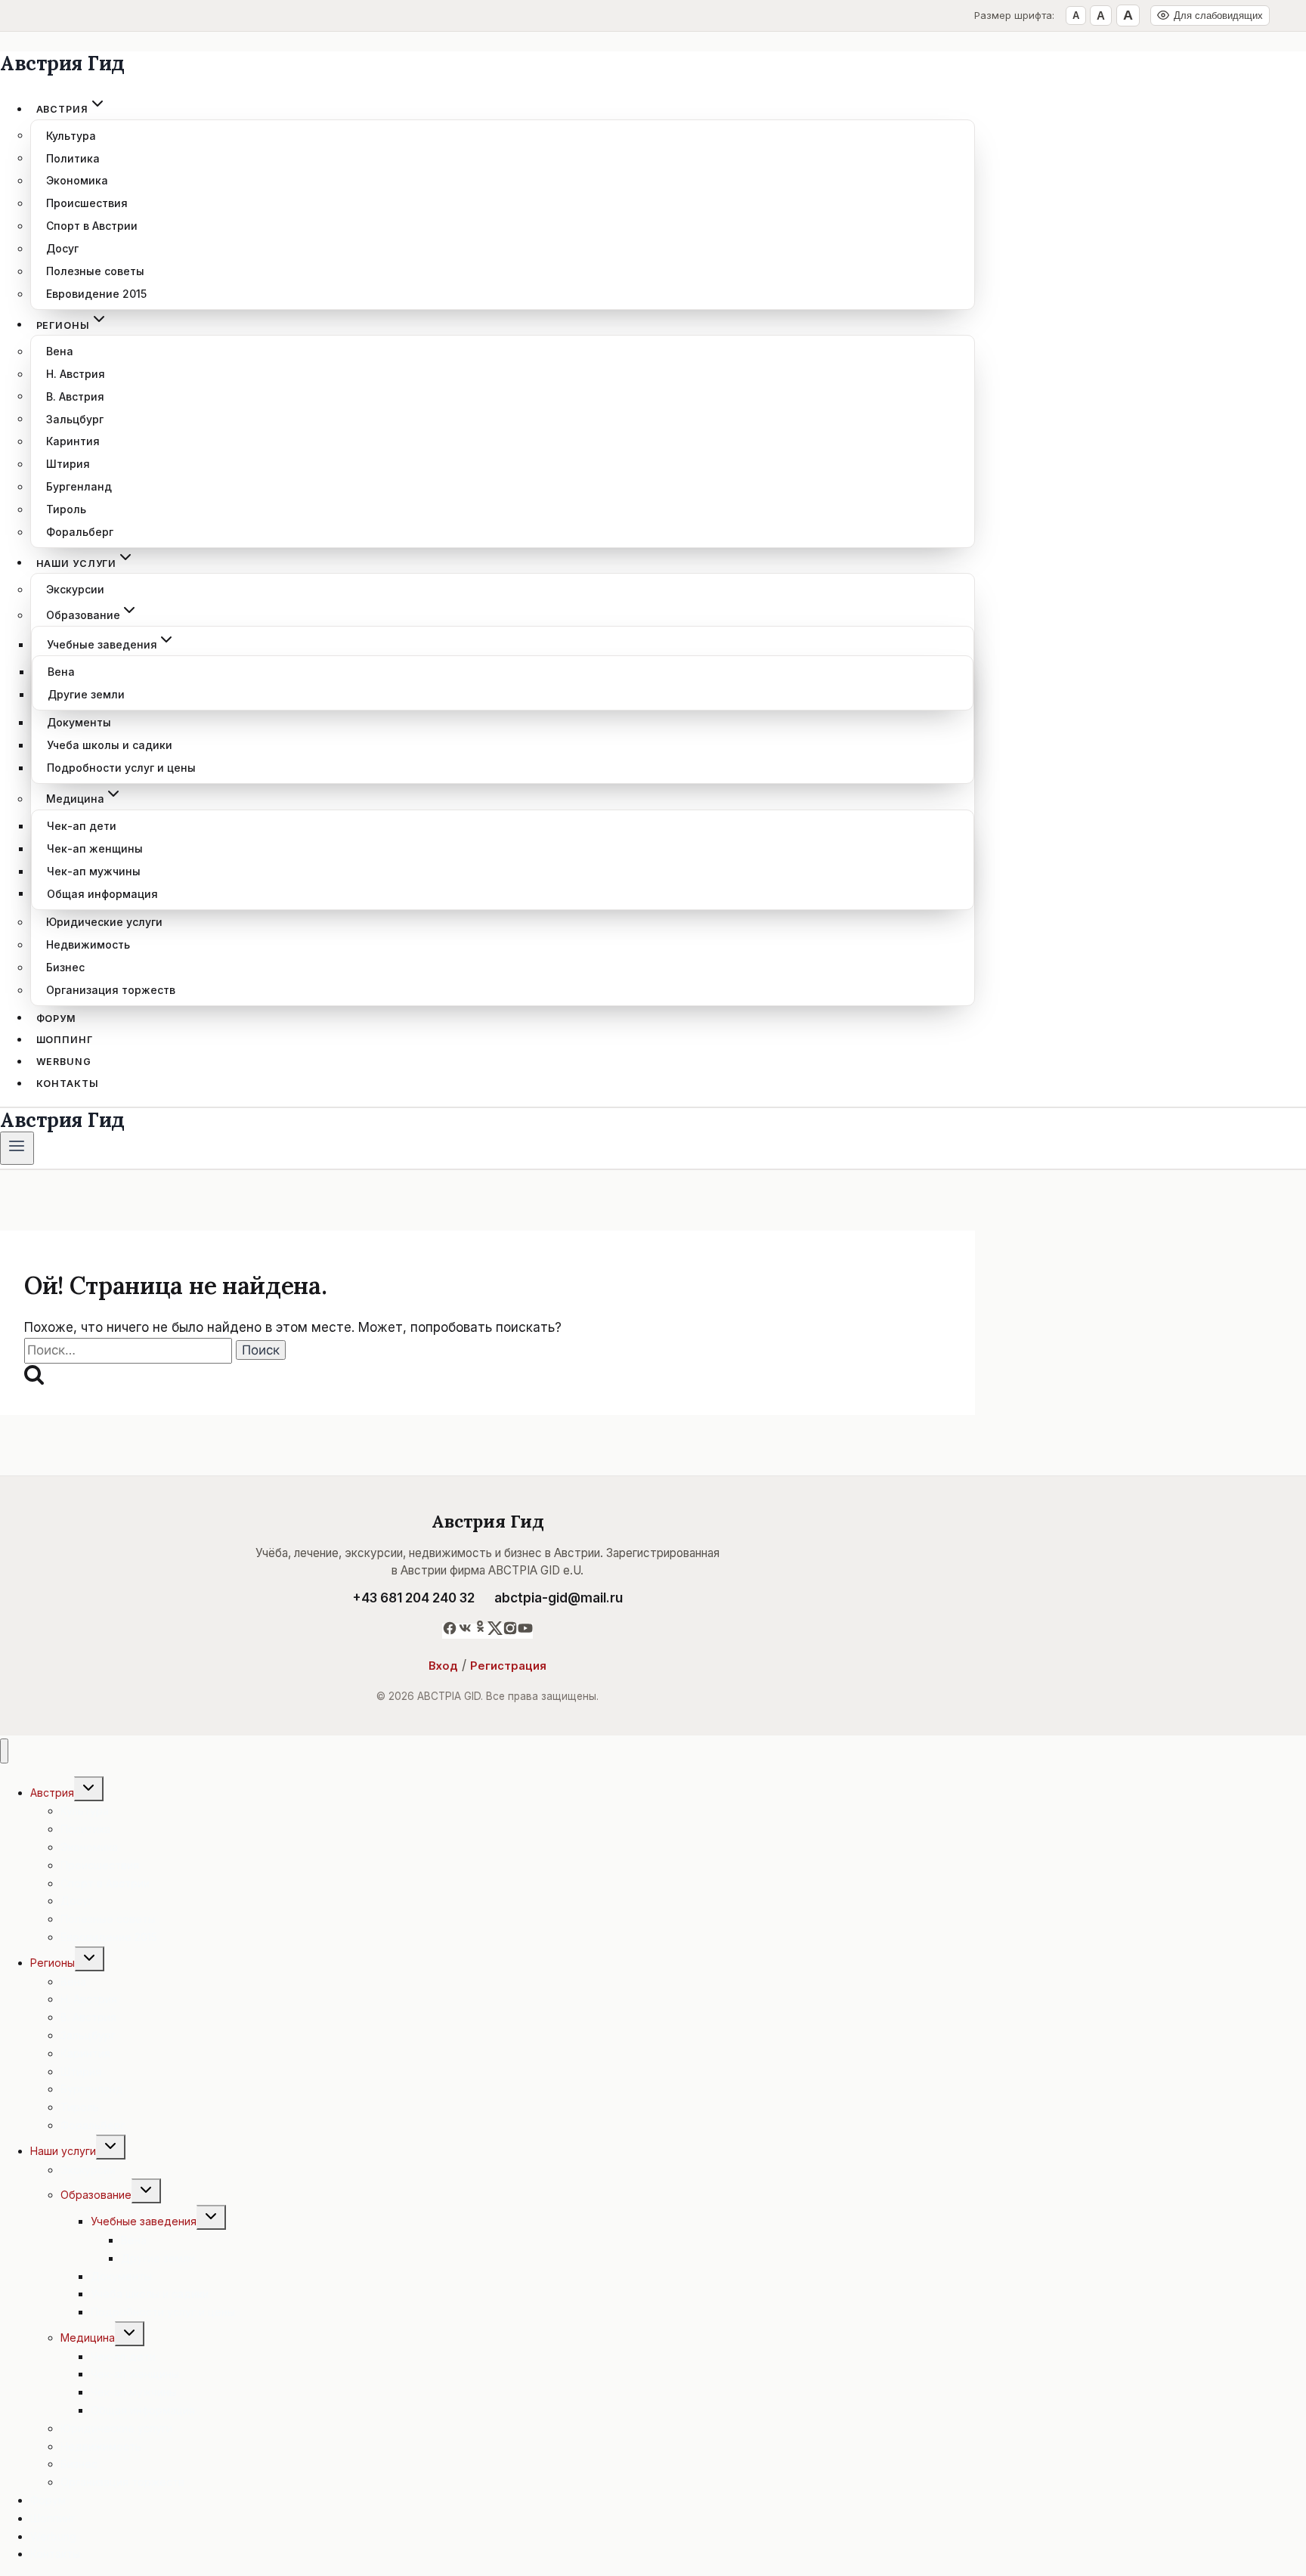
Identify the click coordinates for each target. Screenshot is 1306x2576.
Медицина (88, 2338)
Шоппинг (65, 1040)
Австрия (52, 1793)
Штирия (68, 464)
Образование (96, 2195)
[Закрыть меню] (4, 1751)
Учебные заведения (144, 2221)
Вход (443, 1666)
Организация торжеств (111, 990)
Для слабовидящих (1218, 15)
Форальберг (80, 532)
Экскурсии (75, 589)
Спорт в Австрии (92, 226)
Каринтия (73, 441)
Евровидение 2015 (96, 294)
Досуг (62, 248)
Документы (79, 722)
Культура (71, 135)
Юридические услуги (104, 922)
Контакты (68, 1084)
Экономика (77, 180)
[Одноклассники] (480, 1631)
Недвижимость (88, 944)
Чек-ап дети (82, 826)
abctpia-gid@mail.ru (559, 1598)
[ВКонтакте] (465, 1631)
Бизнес (65, 967)
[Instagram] (510, 1631)
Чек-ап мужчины (94, 871)
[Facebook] (450, 1631)
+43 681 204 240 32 (413, 1598)
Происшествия (87, 203)
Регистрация (508, 1666)
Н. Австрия (76, 374)
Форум (56, 1018)
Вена (60, 351)
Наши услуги (63, 2151)
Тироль (66, 509)
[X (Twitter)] (495, 1631)
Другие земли (86, 694)
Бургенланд (79, 486)
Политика (73, 158)
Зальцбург (75, 418)
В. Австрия (75, 396)
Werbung (64, 1062)
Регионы (53, 1963)
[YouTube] (525, 1631)
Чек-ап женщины (95, 848)
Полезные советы (95, 271)
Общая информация (102, 893)
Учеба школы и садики (110, 745)
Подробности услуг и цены (121, 768)
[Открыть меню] (17, 1148)
